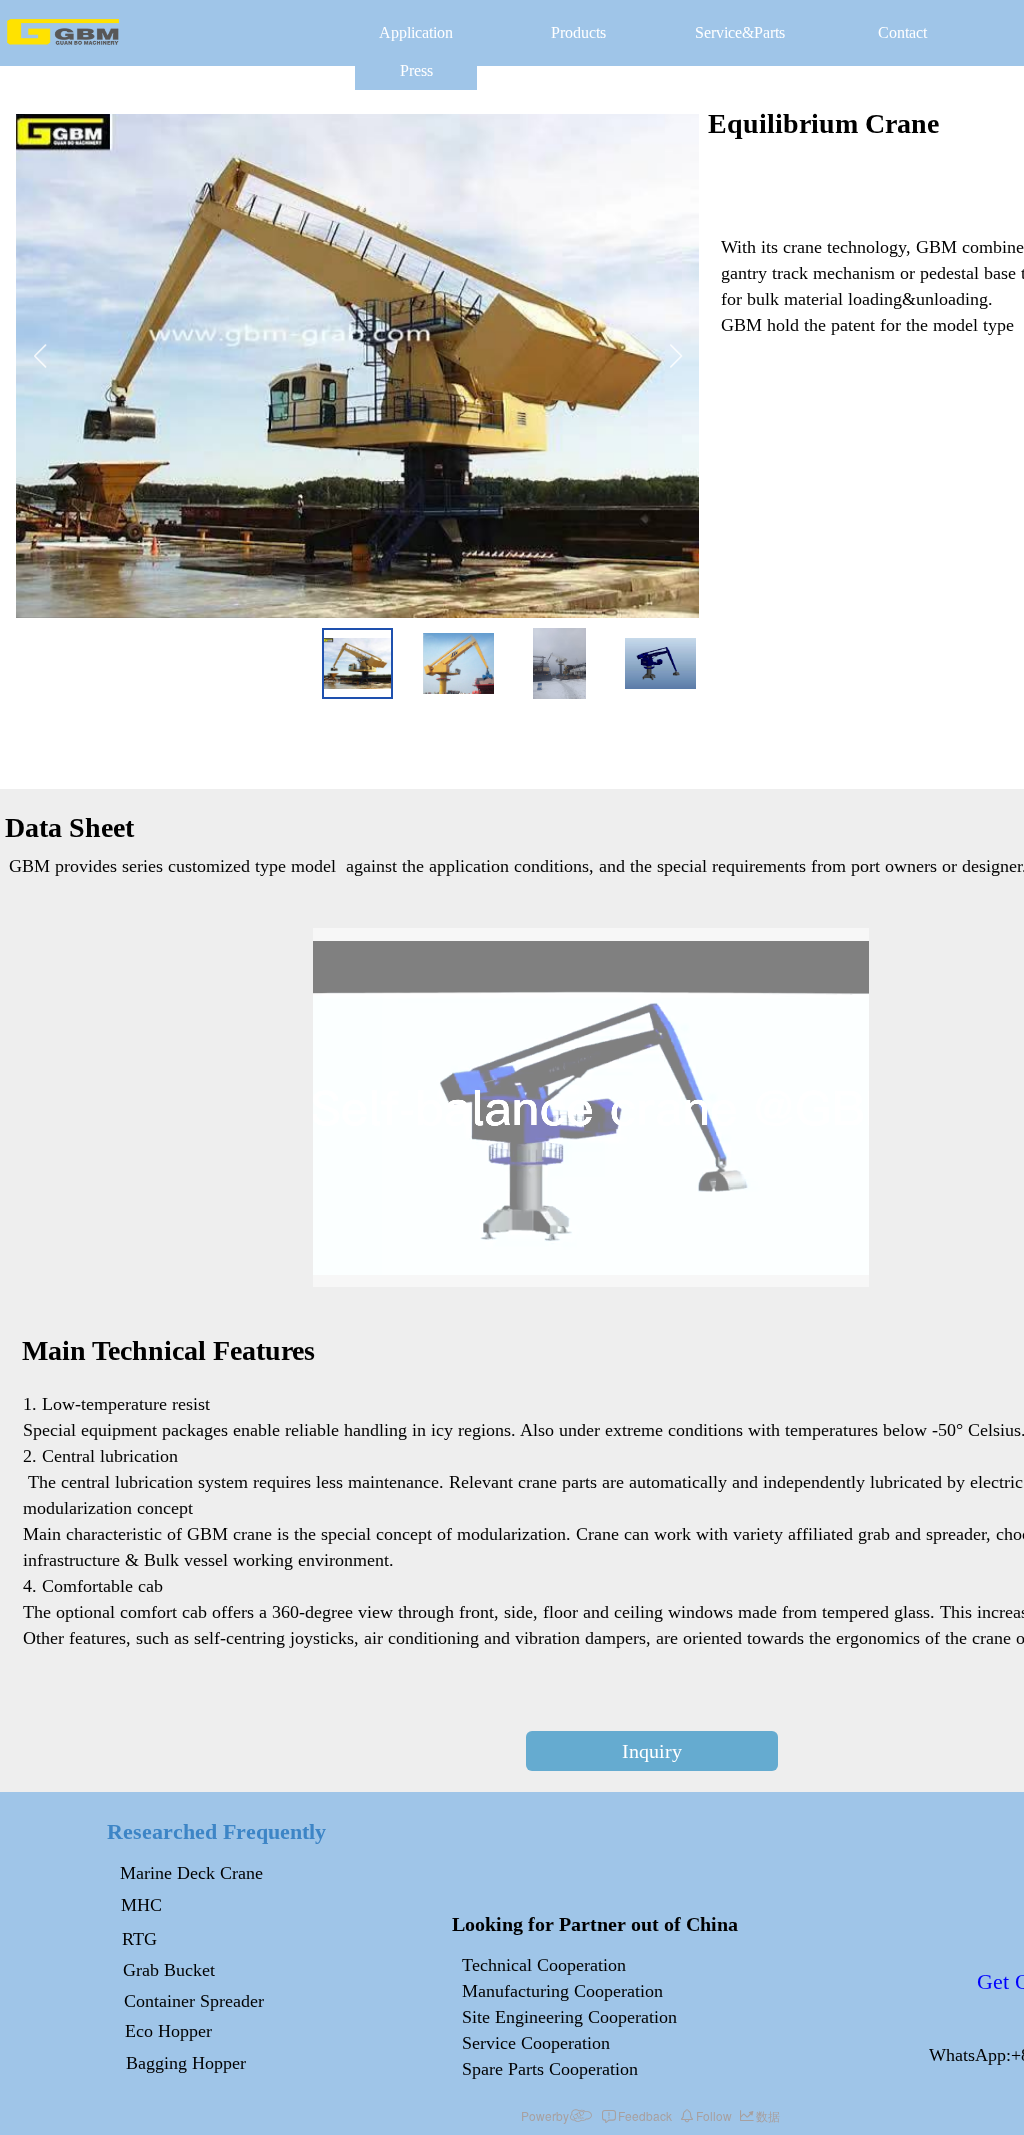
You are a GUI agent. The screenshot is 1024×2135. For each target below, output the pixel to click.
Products (578, 32)
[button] (39, 366)
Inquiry (652, 1751)
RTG (139, 1939)
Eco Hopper (168, 2031)
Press (416, 70)
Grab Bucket (169, 1970)
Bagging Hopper (186, 2063)
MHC (141, 1905)
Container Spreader (194, 2001)
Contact (902, 32)
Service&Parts (740, 32)
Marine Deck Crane (191, 1873)
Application (416, 32)
